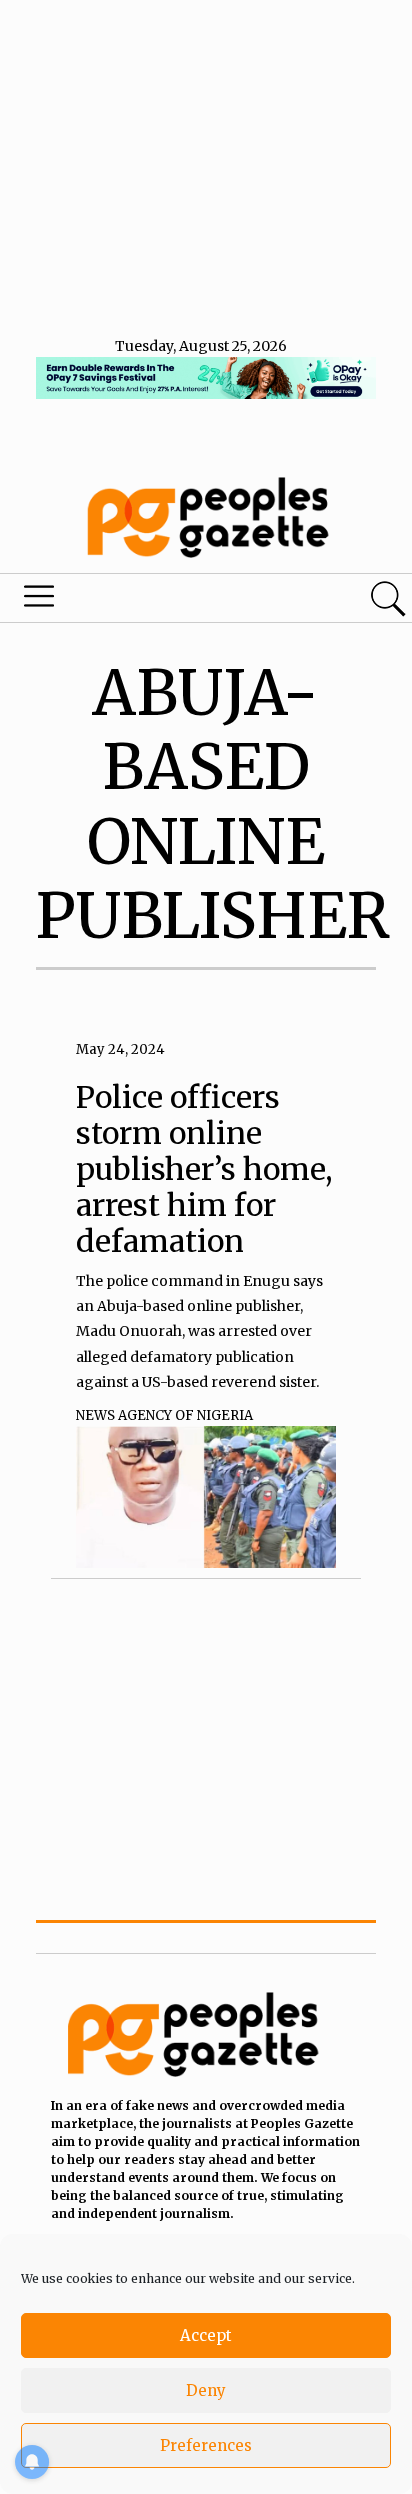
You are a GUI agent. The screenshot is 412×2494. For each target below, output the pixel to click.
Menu (140, 601)
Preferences (206, 2445)
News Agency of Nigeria (164, 1415)
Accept (206, 2335)
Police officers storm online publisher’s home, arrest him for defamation (204, 1169)
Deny (206, 2390)
